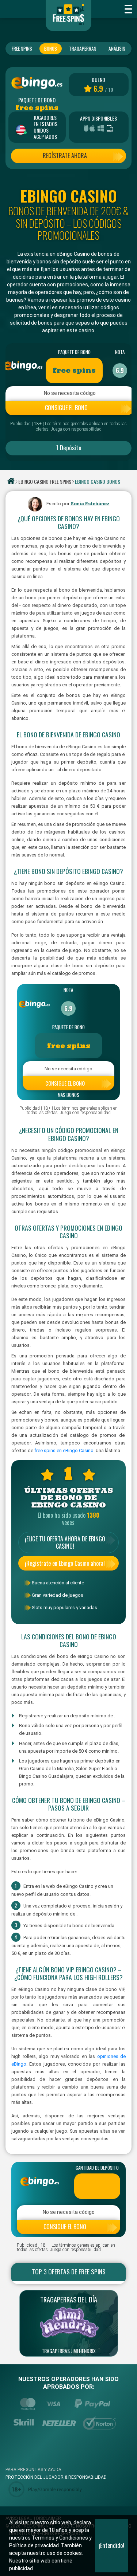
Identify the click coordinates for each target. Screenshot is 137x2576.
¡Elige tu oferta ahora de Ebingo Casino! (65, 1542)
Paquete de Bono (74, 352)
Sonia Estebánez (90, 504)
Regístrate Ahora (65, 156)
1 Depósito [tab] (69, 447)
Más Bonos (68, 1095)
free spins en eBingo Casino (64, 1450)
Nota (120, 352)
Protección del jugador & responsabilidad (56, 2477)
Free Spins (22, 48)
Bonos (51, 48)
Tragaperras (83, 48)
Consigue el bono (66, 408)
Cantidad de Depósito (97, 2168)
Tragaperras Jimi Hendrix (69, 2351)
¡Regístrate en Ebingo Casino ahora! (65, 1563)
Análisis (117, 48)
